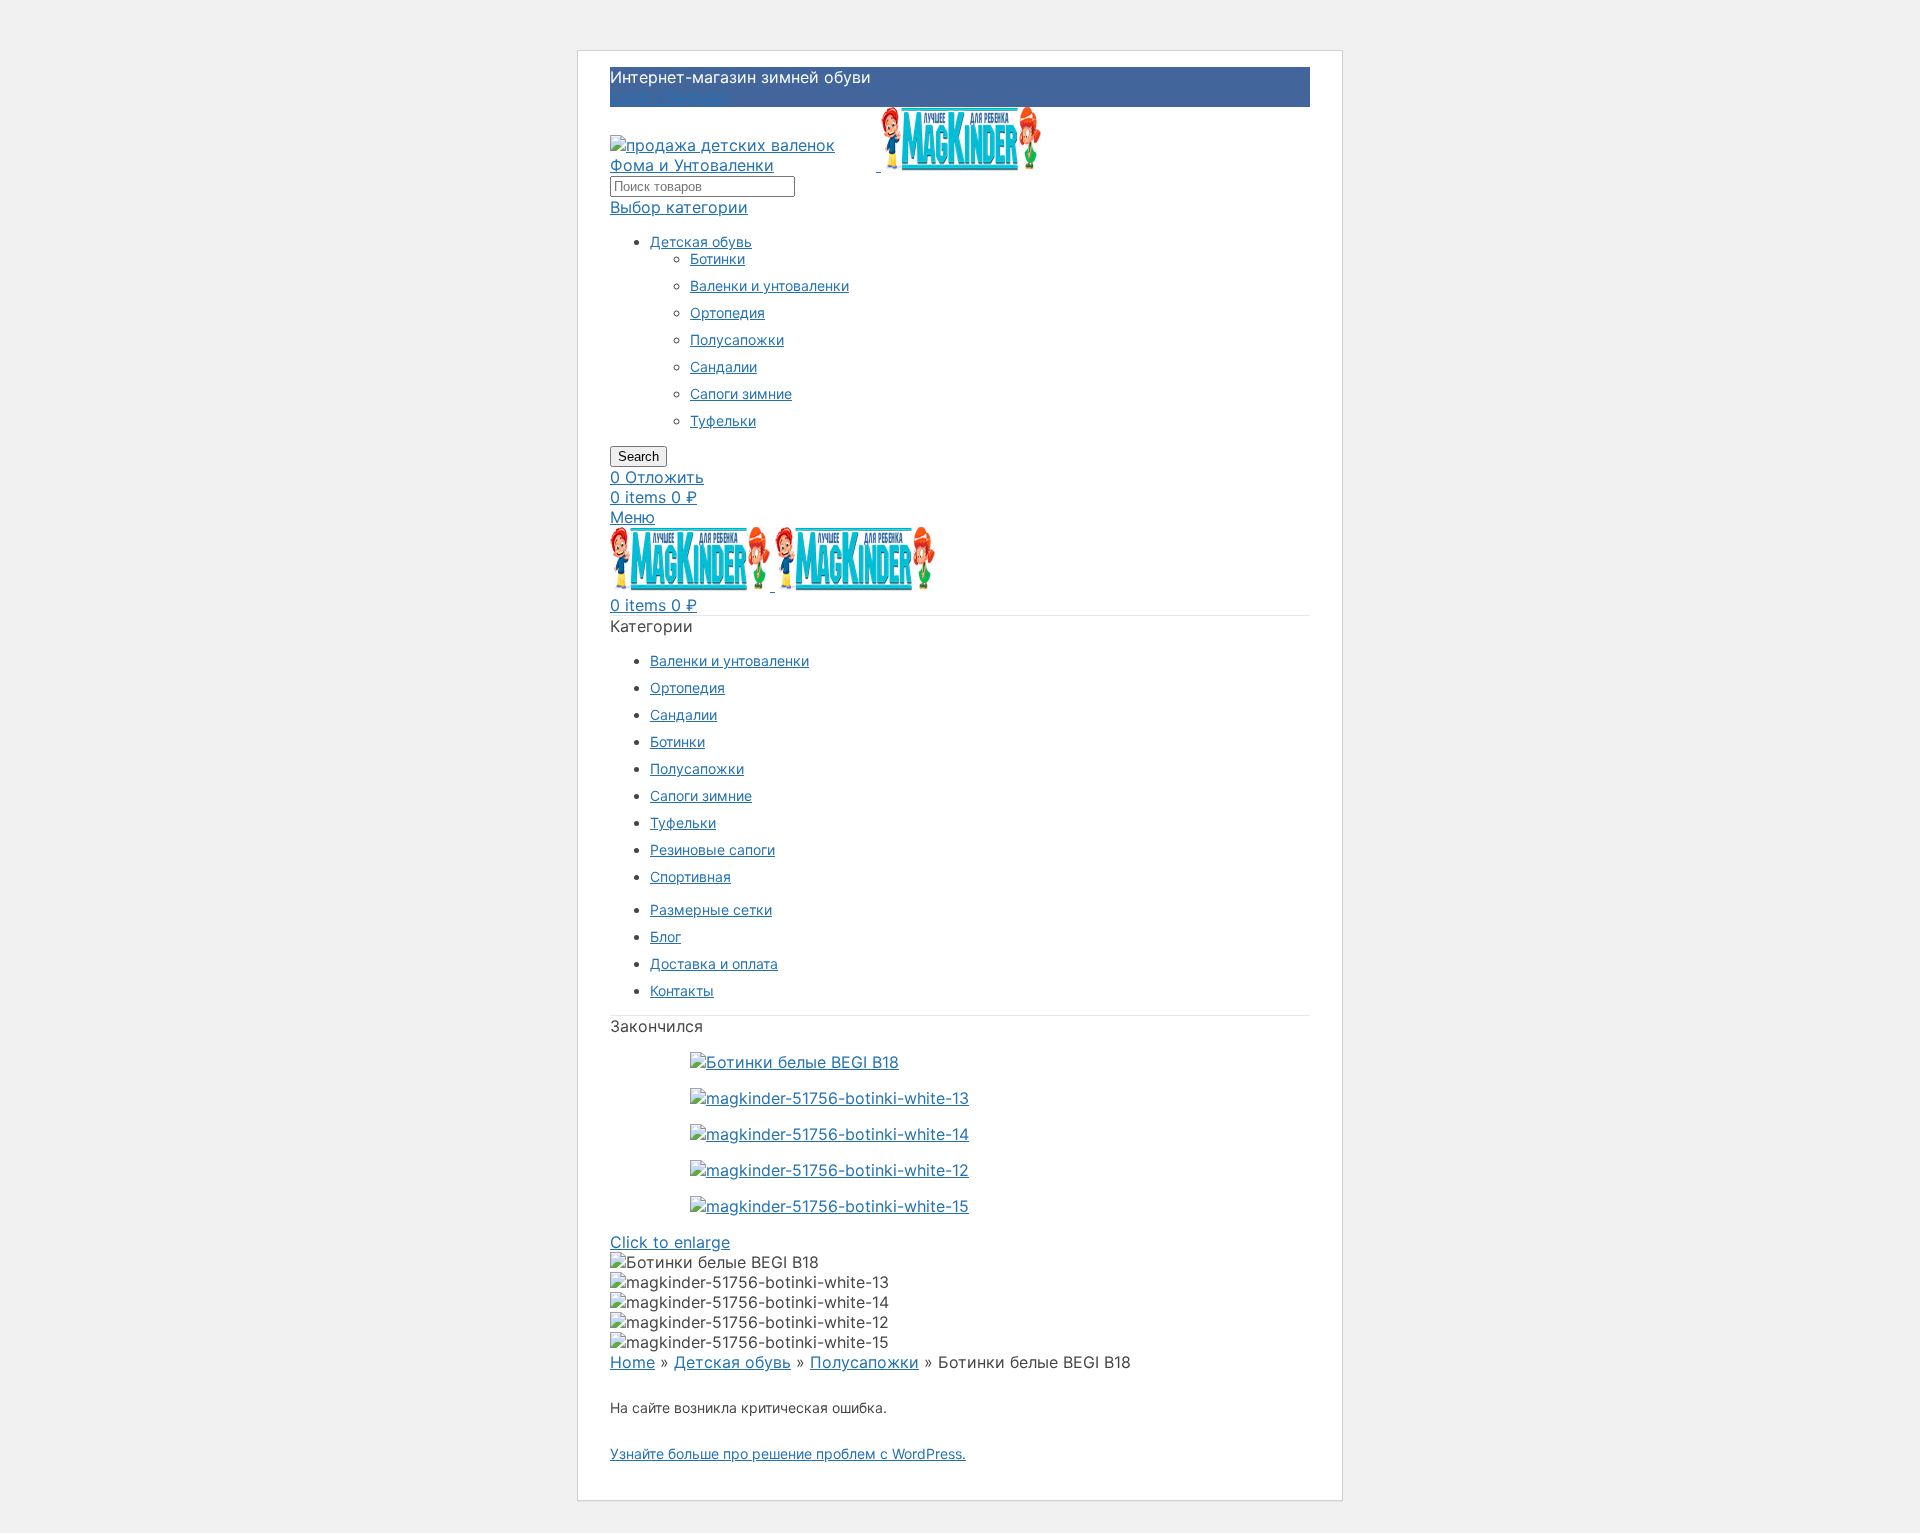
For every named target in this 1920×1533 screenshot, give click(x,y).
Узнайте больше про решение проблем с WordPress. (788, 1453)
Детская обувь (701, 241)
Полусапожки (737, 339)
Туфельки (723, 420)
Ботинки (717, 258)
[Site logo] (745, 165)
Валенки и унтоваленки (769, 285)
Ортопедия (727, 312)
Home (632, 1362)
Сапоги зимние (741, 393)
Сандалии (723, 366)
